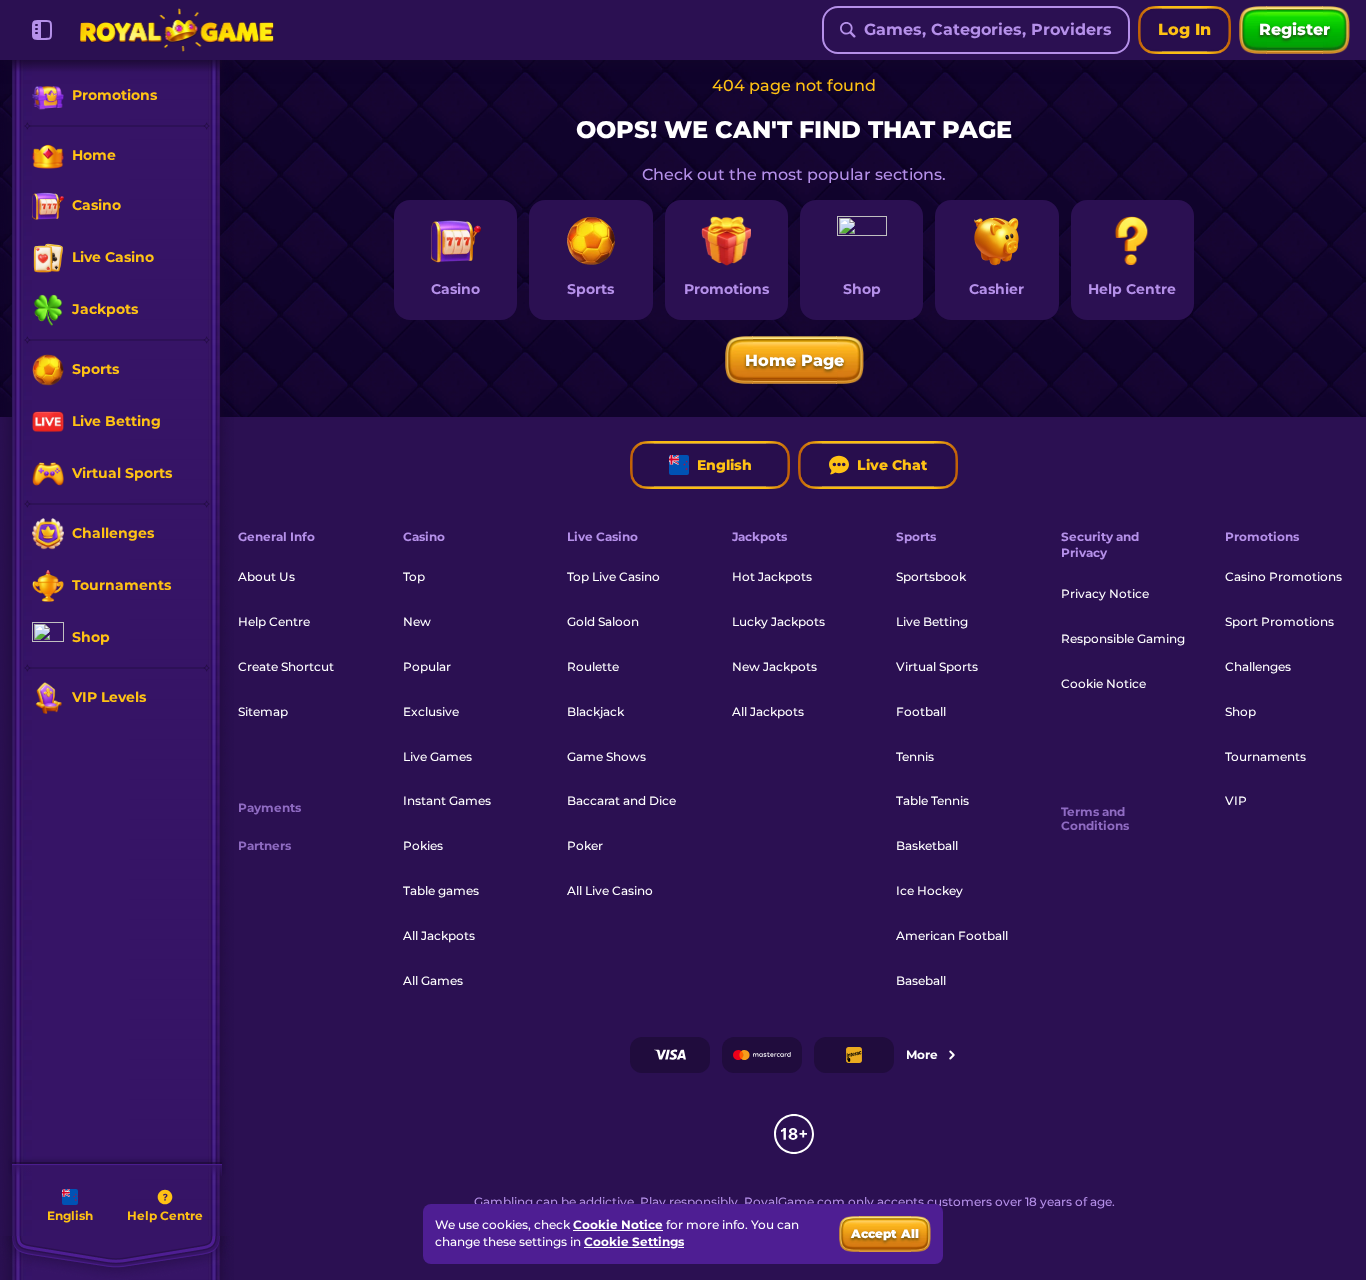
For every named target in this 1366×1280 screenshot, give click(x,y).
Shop (1240, 711)
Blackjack (595, 711)
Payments (269, 808)
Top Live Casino (613, 576)
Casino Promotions (1283, 576)
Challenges (1258, 666)
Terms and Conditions (1095, 819)
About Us (266, 576)
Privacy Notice (1105, 593)
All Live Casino (610, 890)
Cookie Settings (634, 1242)
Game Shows (606, 756)
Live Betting (932, 621)
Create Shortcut (286, 666)
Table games (441, 890)
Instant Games (447, 800)
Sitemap (263, 711)
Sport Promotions (1279, 621)
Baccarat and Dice (621, 800)
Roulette (593, 666)
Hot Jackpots (772, 576)
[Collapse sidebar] (42, 30)
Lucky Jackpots (778, 621)
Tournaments (1265, 756)
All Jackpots (439, 935)
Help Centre (274, 621)
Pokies (423, 845)
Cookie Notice (1103, 683)
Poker (585, 845)
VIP (1236, 800)
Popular (427, 666)
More (922, 1054)
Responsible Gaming (1123, 638)
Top (414, 576)
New (417, 621)
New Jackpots (774, 666)
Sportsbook (931, 576)
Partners (264, 846)
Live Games (437, 756)
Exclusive (431, 711)
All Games (433, 980)
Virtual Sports (937, 666)
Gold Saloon (603, 621)
